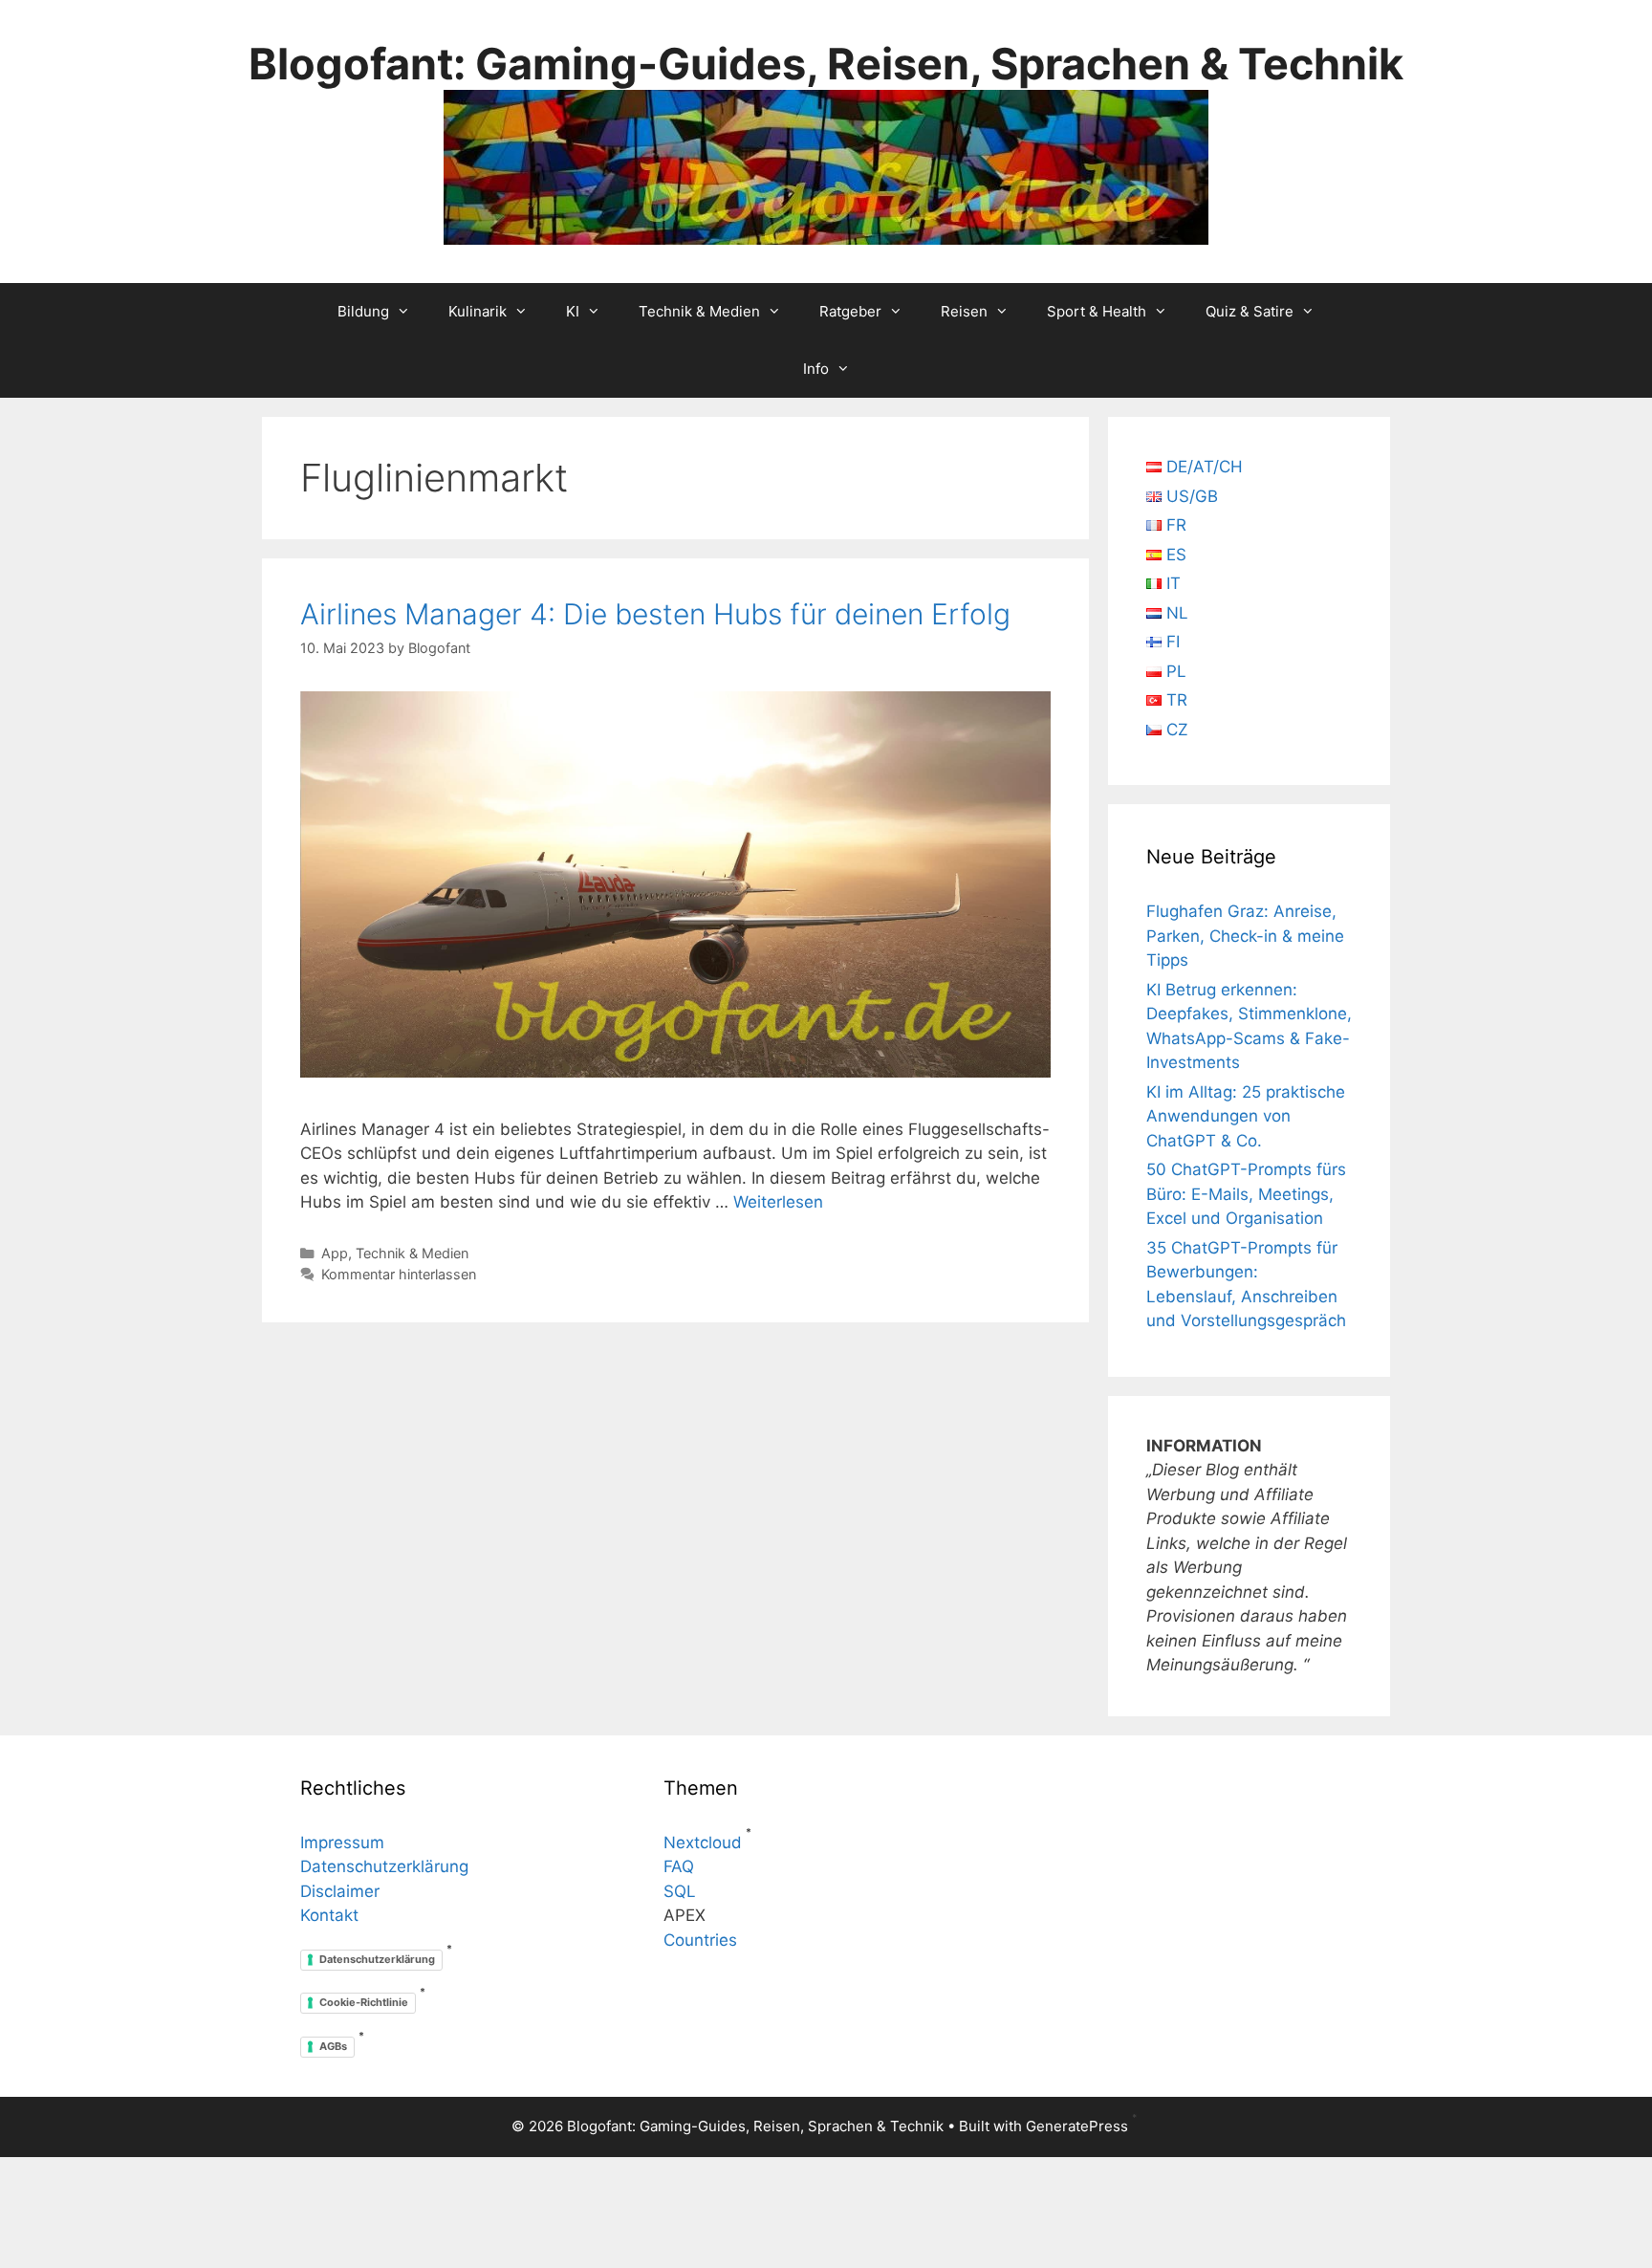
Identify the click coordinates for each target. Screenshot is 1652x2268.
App (335, 1253)
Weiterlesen (778, 1202)
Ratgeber (850, 311)
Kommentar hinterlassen (399, 1274)
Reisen (964, 311)
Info (816, 369)
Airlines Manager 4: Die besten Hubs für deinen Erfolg (655, 614)
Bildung (363, 311)
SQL (680, 1891)
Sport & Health (1097, 311)
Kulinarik (478, 311)
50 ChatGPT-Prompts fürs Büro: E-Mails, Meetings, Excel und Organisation (1246, 1194)
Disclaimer (340, 1891)
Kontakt (329, 1915)
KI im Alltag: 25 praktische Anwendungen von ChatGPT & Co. (1246, 1116)
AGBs (333, 2046)
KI (573, 311)
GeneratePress (1077, 2126)
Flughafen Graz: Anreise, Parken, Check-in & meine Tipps (1245, 936)
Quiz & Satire (1250, 311)
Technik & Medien (699, 311)
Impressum (342, 1843)
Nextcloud (703, 1843)
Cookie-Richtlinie (364, 2002)
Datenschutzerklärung (384, 1866)
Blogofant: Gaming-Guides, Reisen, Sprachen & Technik (826, 64)
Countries (700, 1940)
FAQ (679, 1866)
